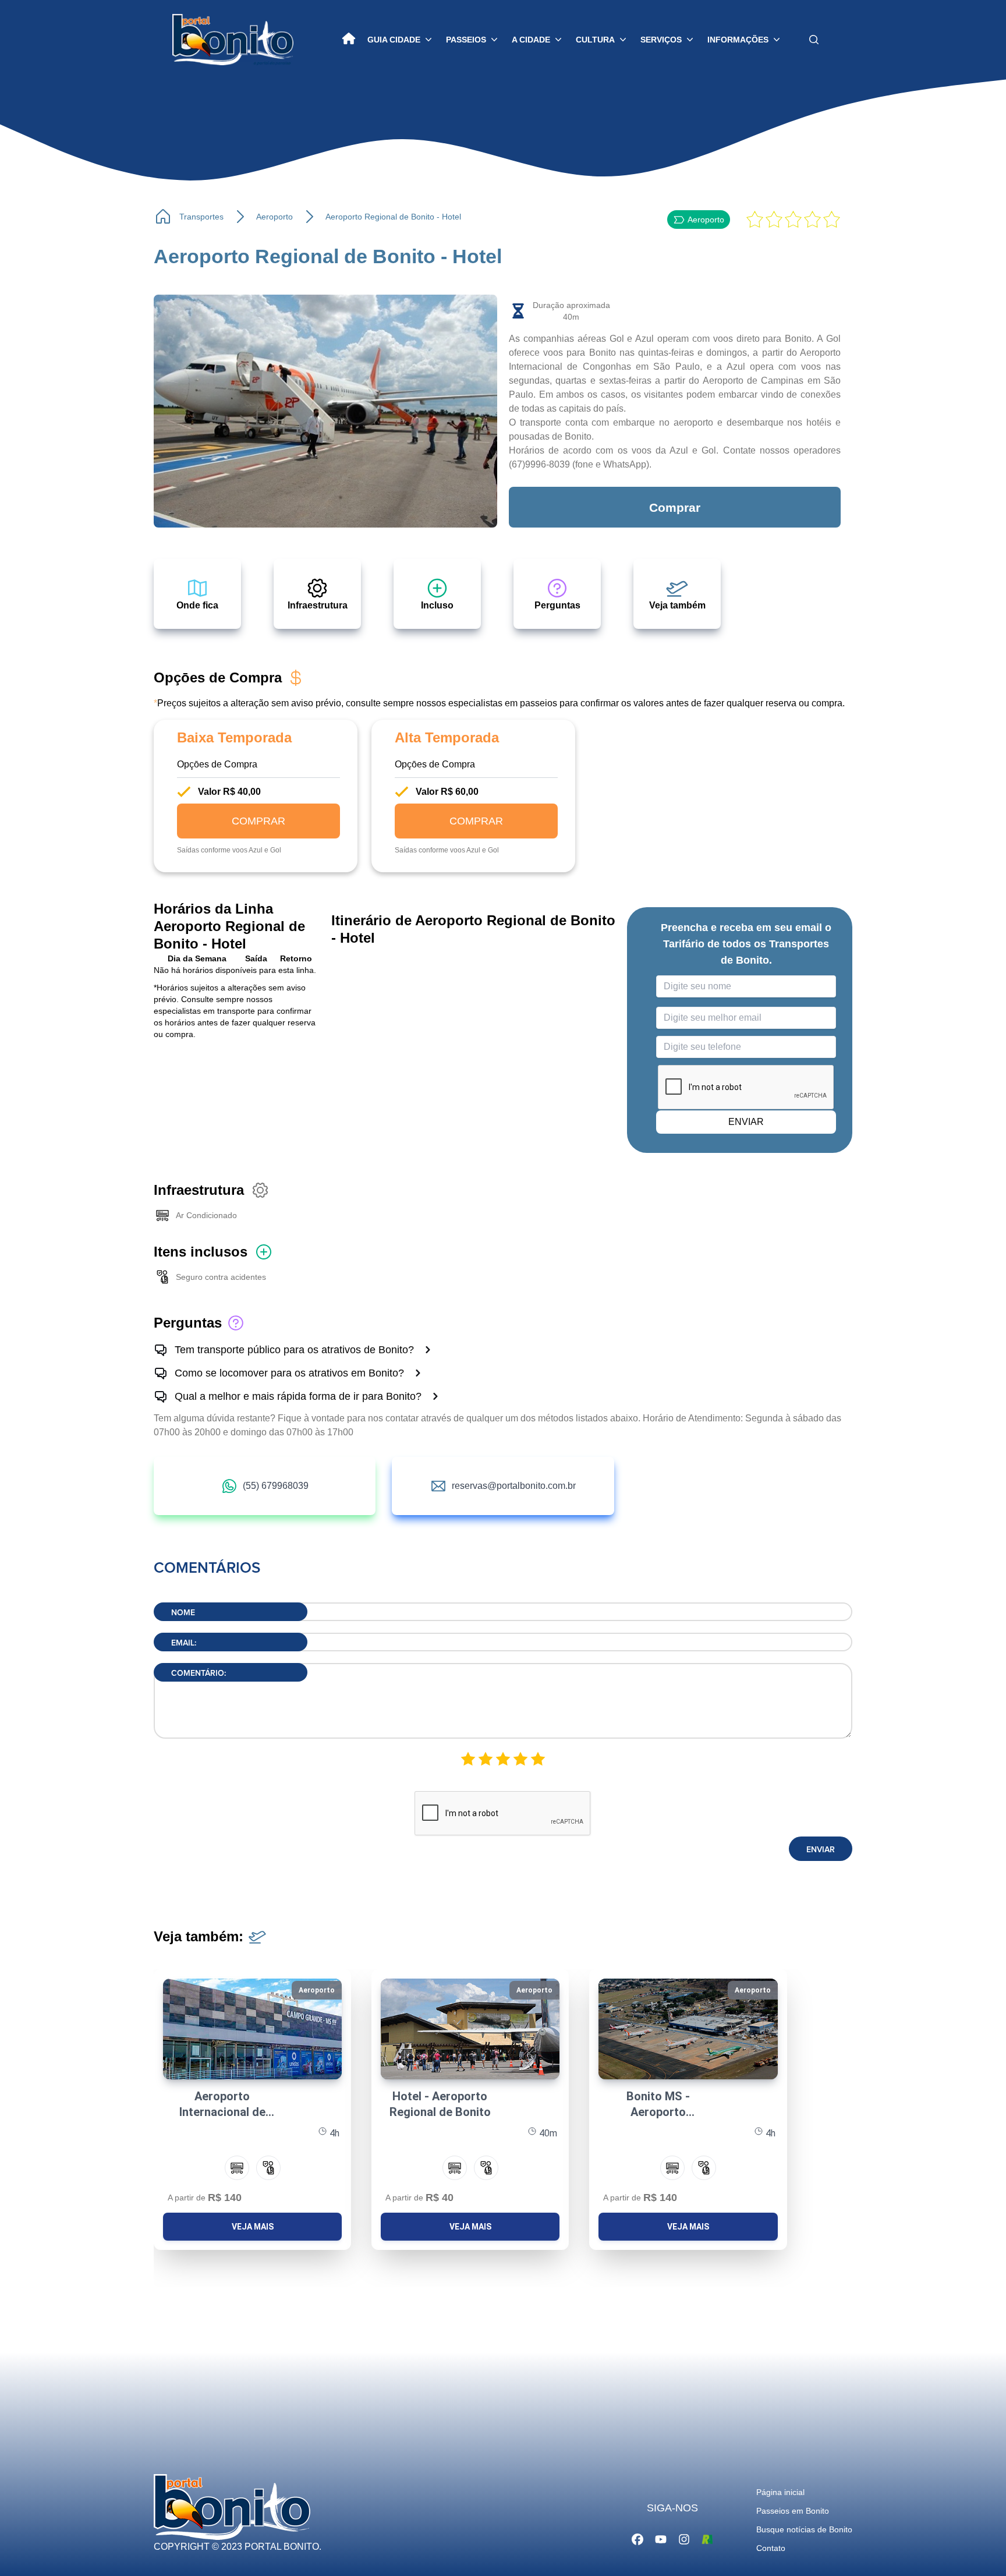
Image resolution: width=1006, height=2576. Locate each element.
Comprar (675, 507)
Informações (738, 40)
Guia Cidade (394, 40)
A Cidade (531, 40)
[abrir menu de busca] (814, 40)
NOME (183, 1613)
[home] (349, 40)
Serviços (661, 40)
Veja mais (253, 2227)
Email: (184, 1643)
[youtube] (661, 2538)
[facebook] (637, 2538)
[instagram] (684, 2538)
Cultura (595, 40)
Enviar (821, 1850)
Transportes (201, 217)
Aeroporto (274, 217)
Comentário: (199, 1673)
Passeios (466, 40)
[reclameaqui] (707, 2538)
